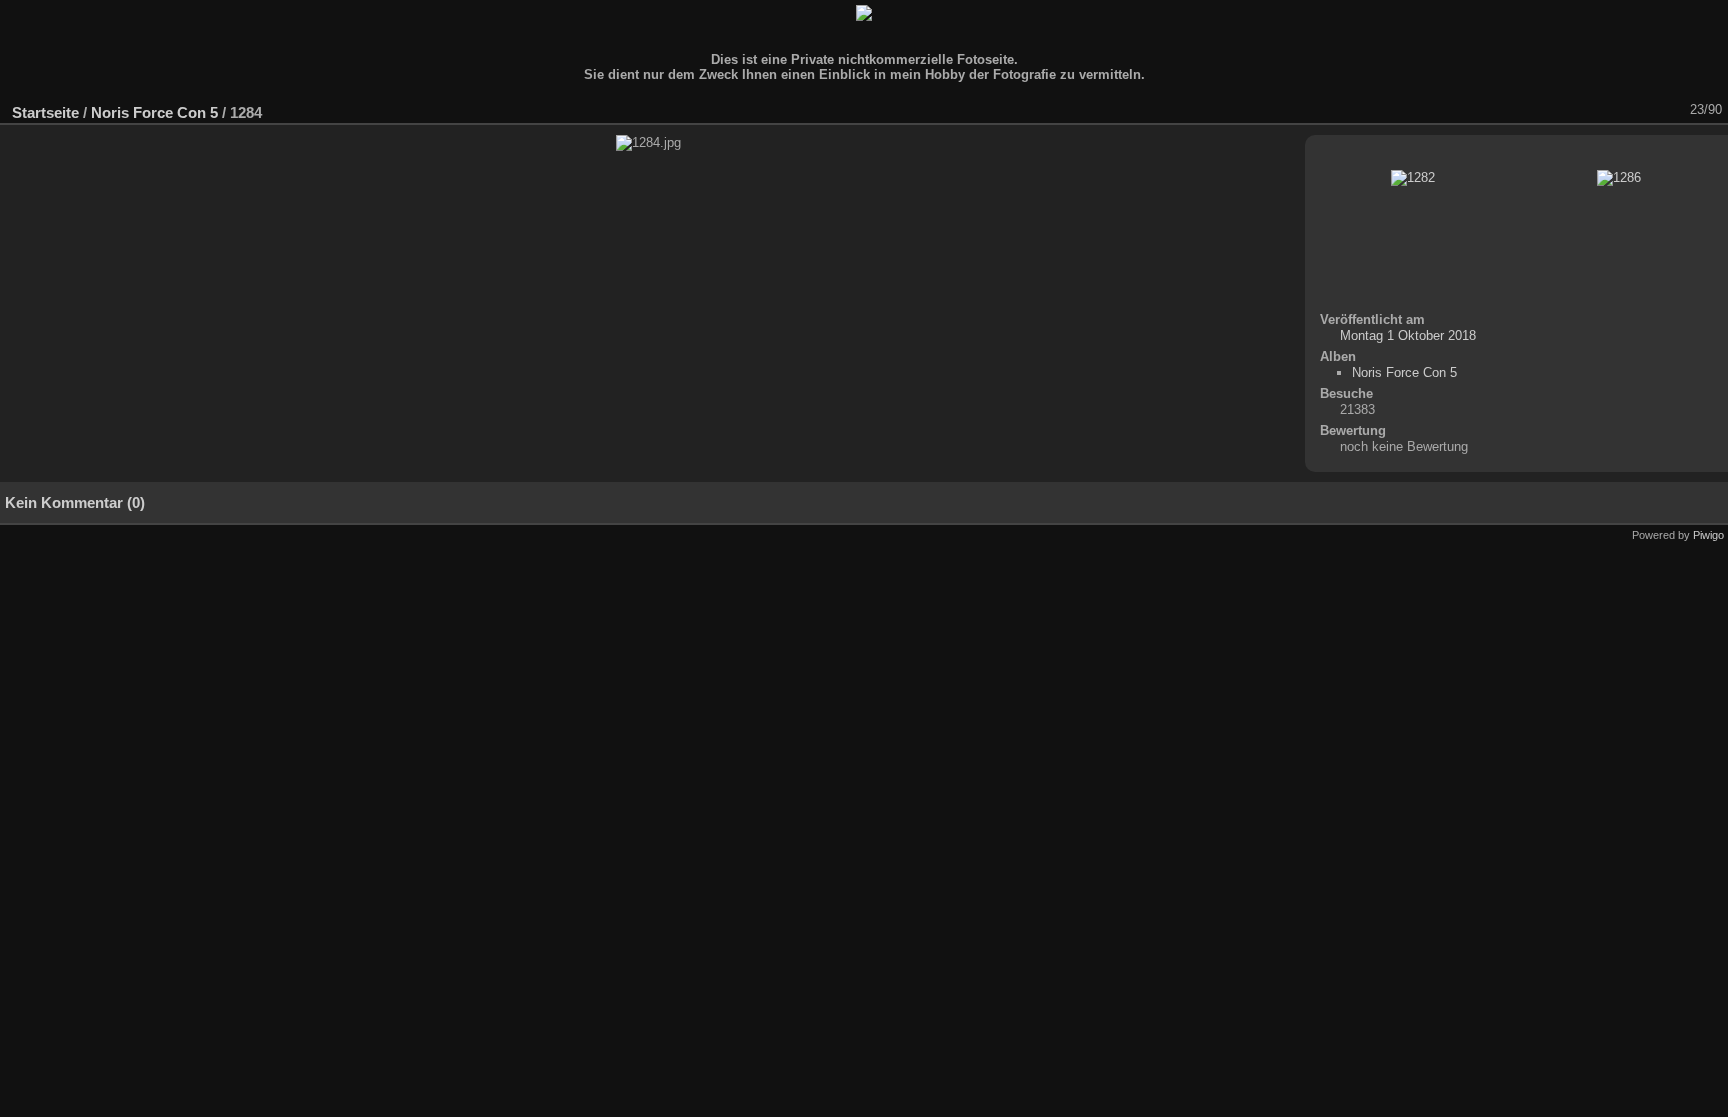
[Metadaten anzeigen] (1543, 110)
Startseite (45, 112)
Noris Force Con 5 (154, 112)
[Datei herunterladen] (1569, 110)
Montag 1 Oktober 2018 (1408, 335)
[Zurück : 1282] (1647, 110)
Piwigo (1708, 535)
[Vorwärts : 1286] (1673, 110)
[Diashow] (1517, 110)
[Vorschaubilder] (1621, 110)
